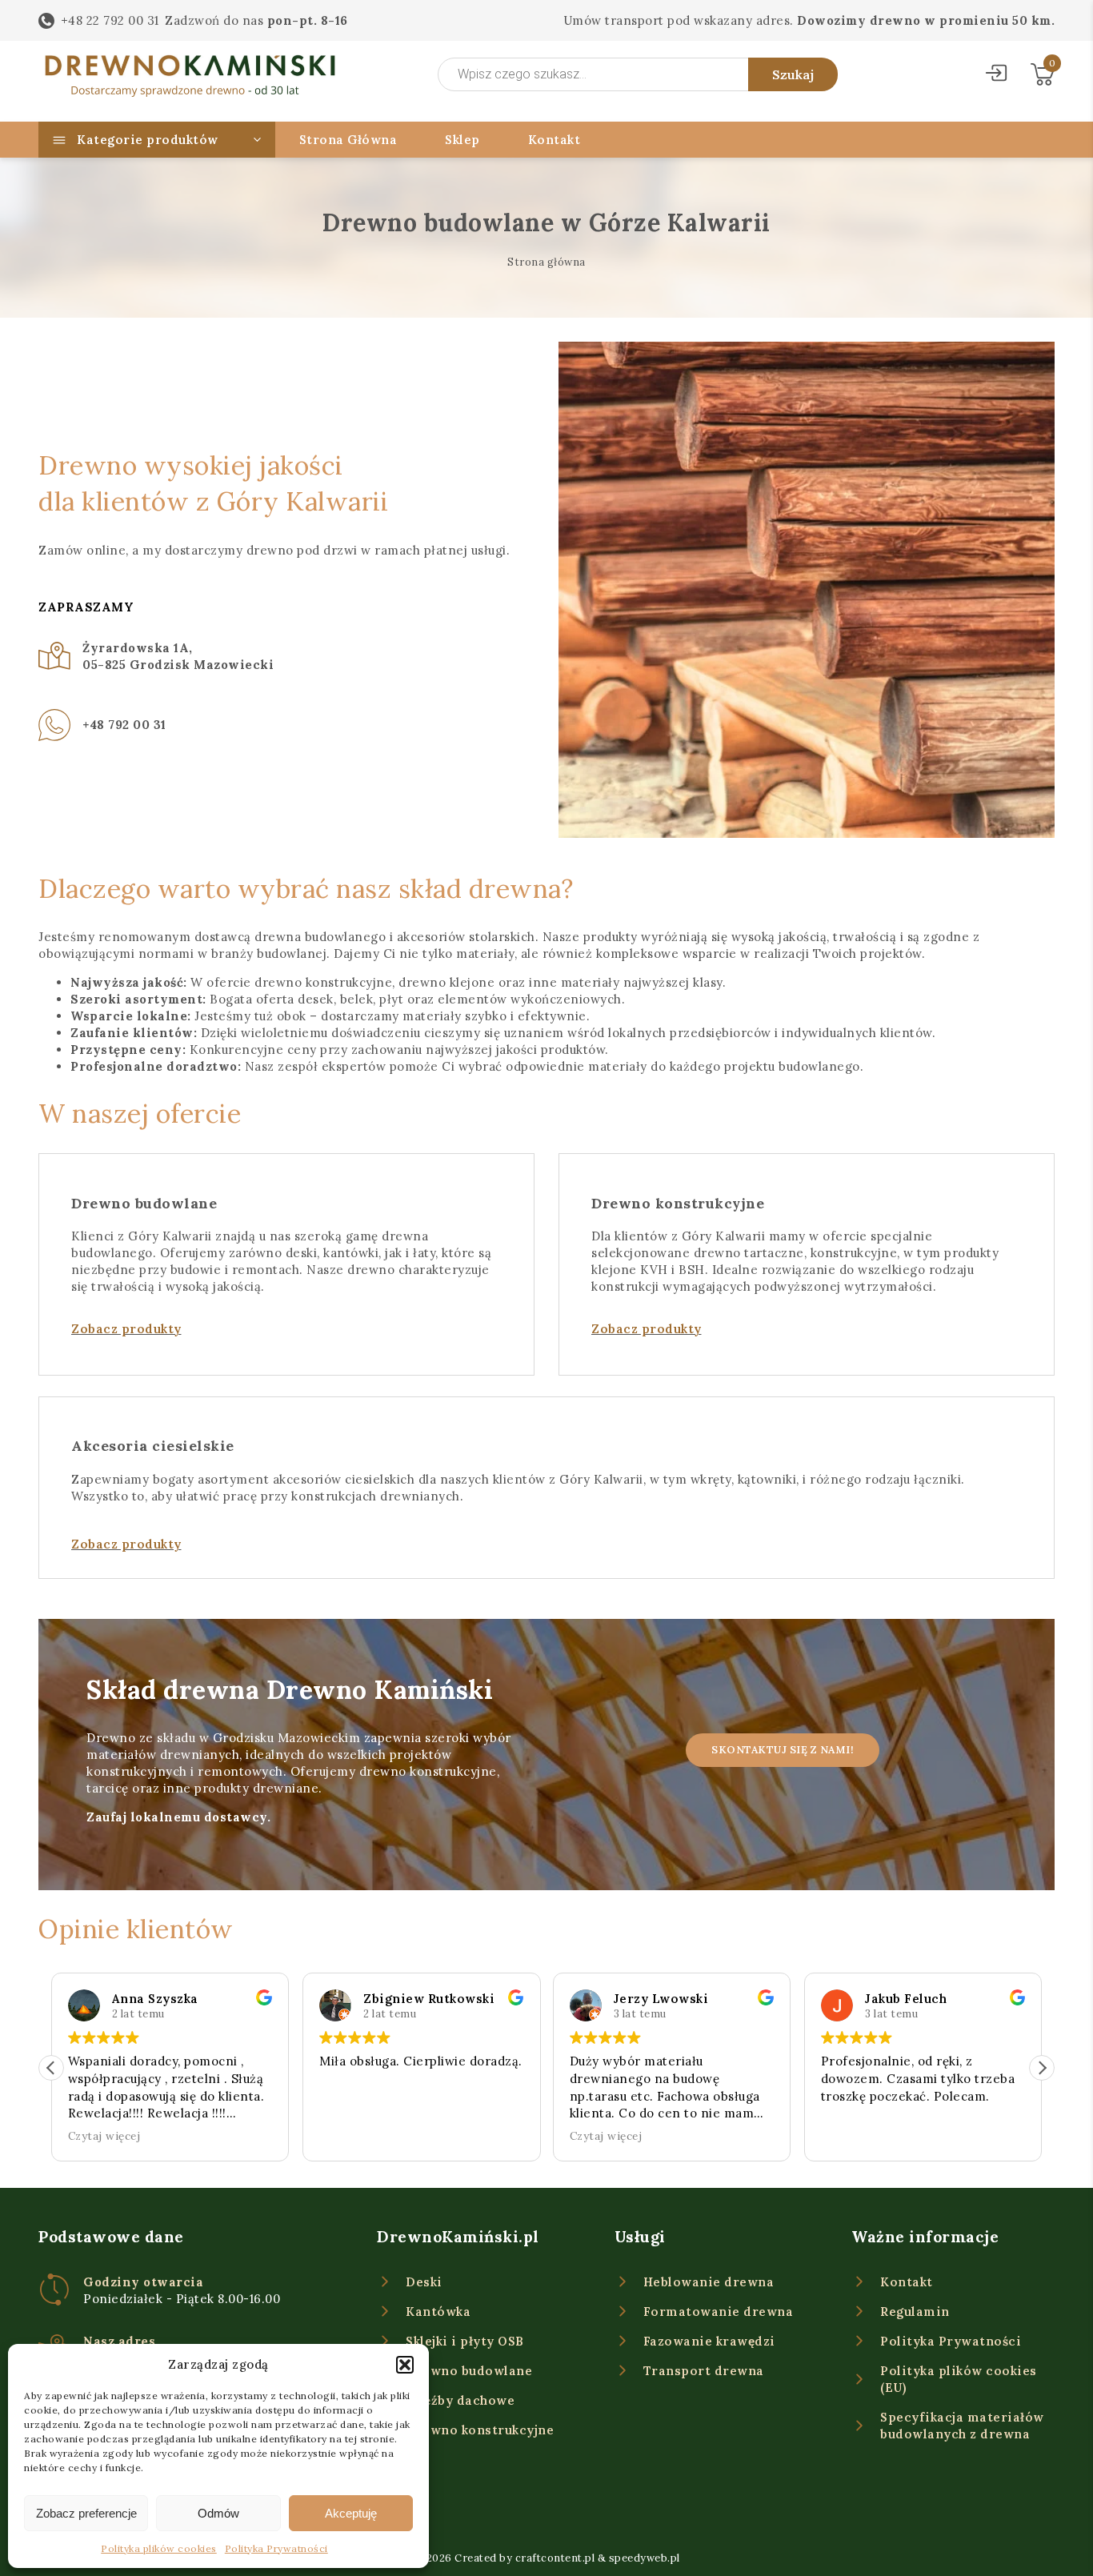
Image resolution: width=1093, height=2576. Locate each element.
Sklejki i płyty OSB (465, 2341)
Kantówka (438, 2312)
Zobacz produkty (126, 1329)
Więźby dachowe (460, 2400)
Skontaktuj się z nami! (783, 1750)
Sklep (462, 140)
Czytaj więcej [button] (104, 2136)
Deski (424, 2282)
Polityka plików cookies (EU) (959, 2379)
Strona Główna (348, 140)
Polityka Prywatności (276, 2548)
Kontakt (555, 140)
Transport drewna (704, 2371)
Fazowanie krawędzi (709, 2341)
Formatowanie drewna (719, 2312)
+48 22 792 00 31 (110, 20)
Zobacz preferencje (86, 2513)
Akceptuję (351, 2513)
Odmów (218, 2513)
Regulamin (915, 2312)
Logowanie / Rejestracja (996, 75)
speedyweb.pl (645, 2558)
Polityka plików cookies (159, 2548)
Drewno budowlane (469, 2371)
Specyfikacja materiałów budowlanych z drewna (962, 2426)
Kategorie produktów (148, 140)
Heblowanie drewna (709, 2282)
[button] (405, 2365)
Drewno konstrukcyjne (480, 2430)
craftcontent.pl (555, 2558)
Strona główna (546, 262)
